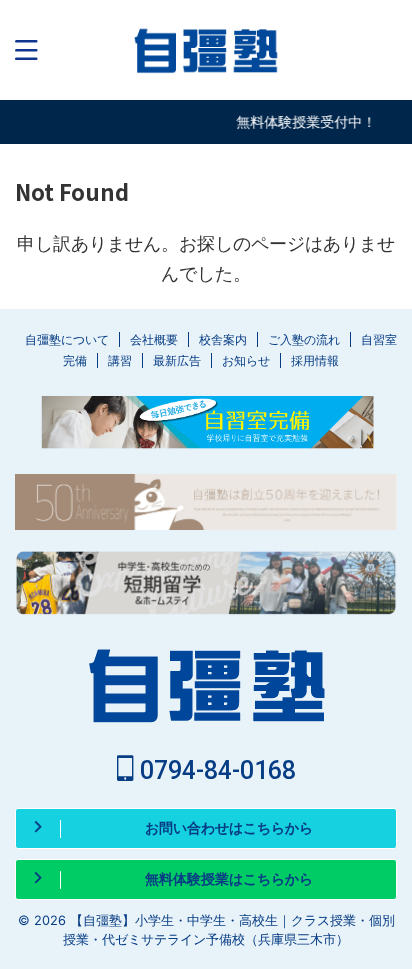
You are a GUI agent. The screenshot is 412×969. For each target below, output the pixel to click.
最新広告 (177, 360)
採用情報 (315, 360)
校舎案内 (223, 339)
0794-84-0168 (215, 770)
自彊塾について (67, 339)
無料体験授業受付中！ (304, 121)
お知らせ (246, 360)
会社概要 (154, 339)
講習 (120, 360)
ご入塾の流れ (304, 339)
